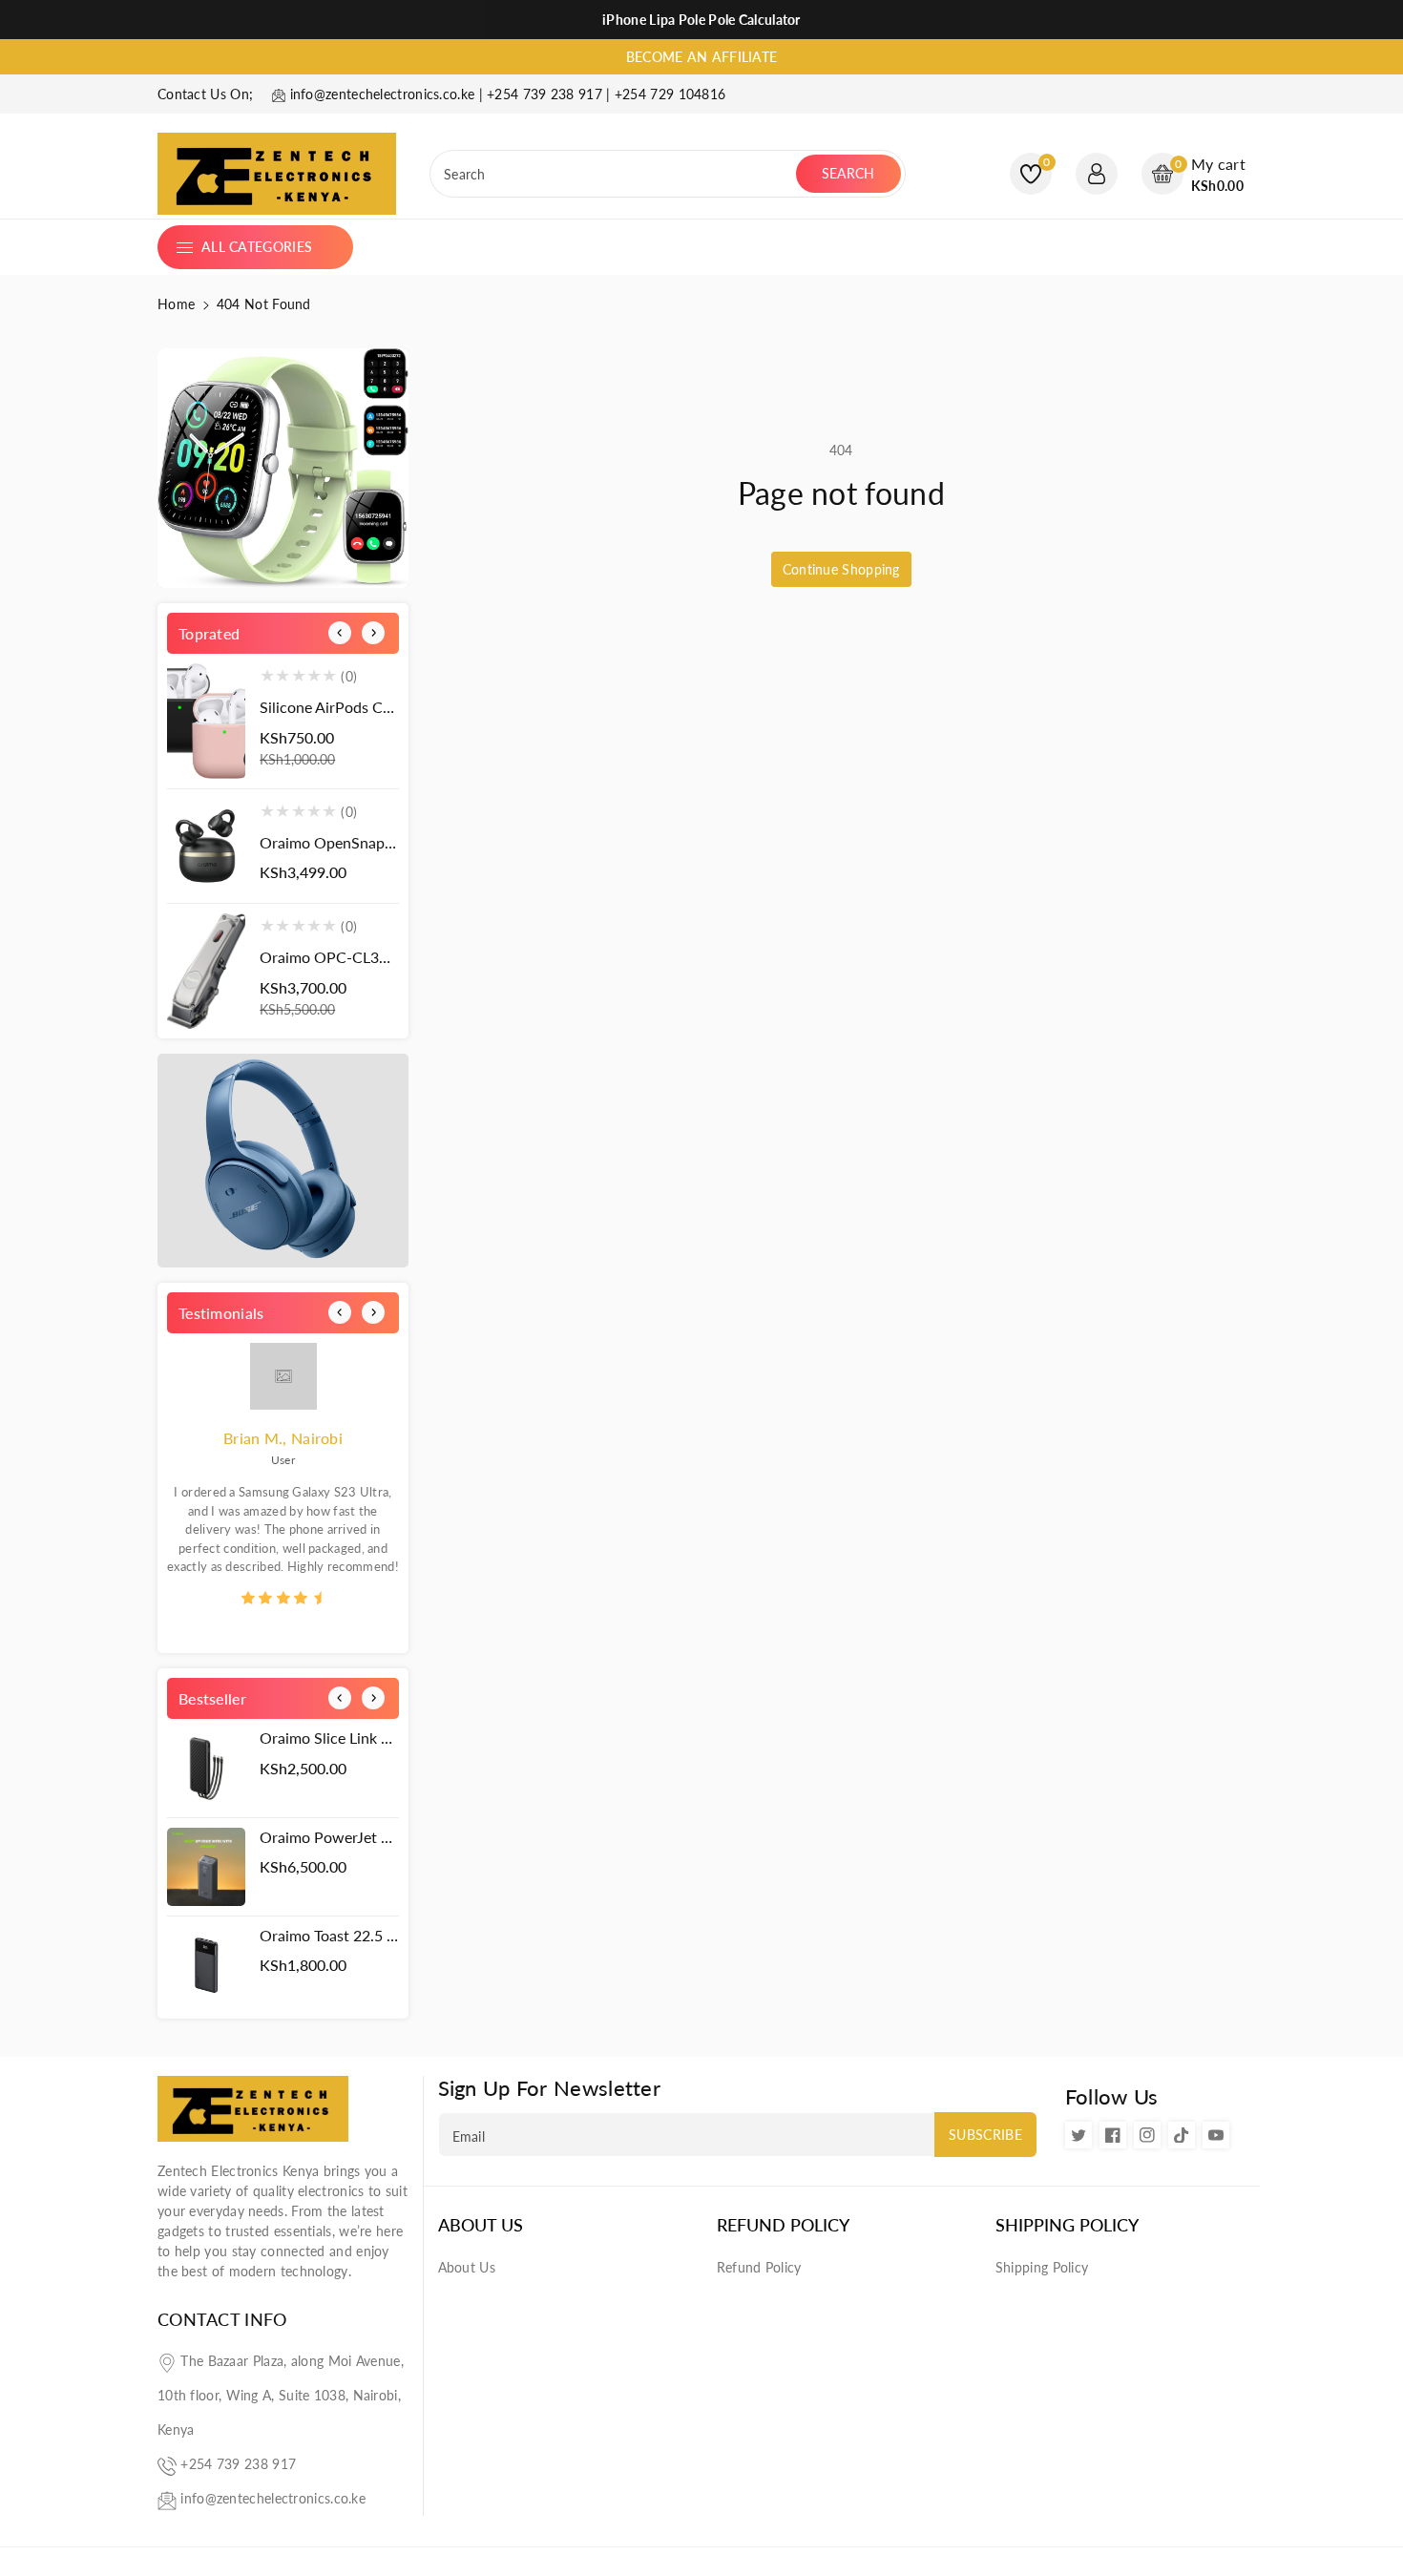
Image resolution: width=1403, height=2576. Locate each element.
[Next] (373, 633)
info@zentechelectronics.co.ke (273, 2498)
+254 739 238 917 (238, 2464)
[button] (1194, 174)
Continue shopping (841, 569)
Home (176, 304)
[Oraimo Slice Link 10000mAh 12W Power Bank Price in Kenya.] (206, 1768)
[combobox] (615, 174)
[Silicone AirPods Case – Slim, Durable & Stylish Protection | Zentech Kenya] (206, 721)
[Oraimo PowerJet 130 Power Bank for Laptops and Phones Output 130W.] (206, 1867)
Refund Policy (783, 2225)
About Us (481, 2225)
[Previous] (340, 633)
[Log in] (1097, 174)
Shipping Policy (1067, 2225)
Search (848, 173)
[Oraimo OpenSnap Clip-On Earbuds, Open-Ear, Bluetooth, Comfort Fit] (206, 847)
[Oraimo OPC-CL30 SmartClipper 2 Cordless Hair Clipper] (206, 971)
